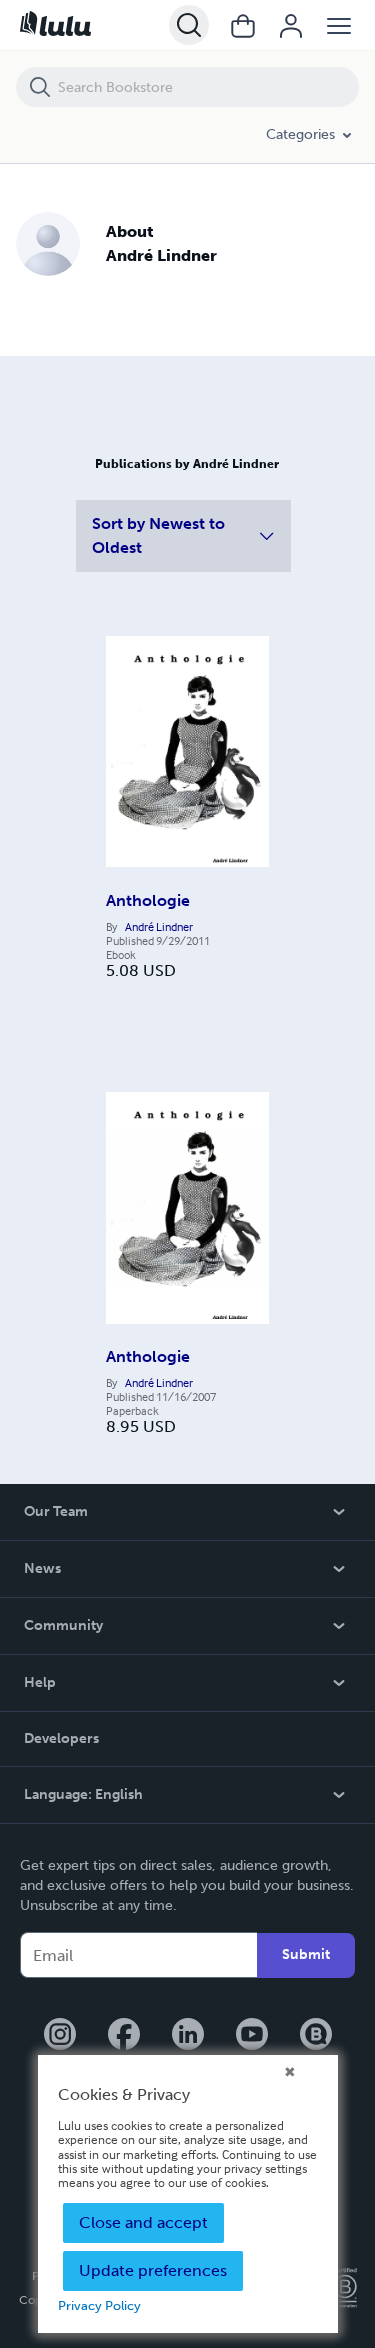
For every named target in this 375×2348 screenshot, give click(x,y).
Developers (61, 1738)
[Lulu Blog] (316, 2036)
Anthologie (148, 900)
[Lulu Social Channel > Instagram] (60, 2036)
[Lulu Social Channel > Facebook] (124, 2036)
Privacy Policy (99, 2305)
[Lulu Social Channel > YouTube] (252, 2036)
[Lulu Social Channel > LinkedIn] (188, 2036)
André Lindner (159, 927)
